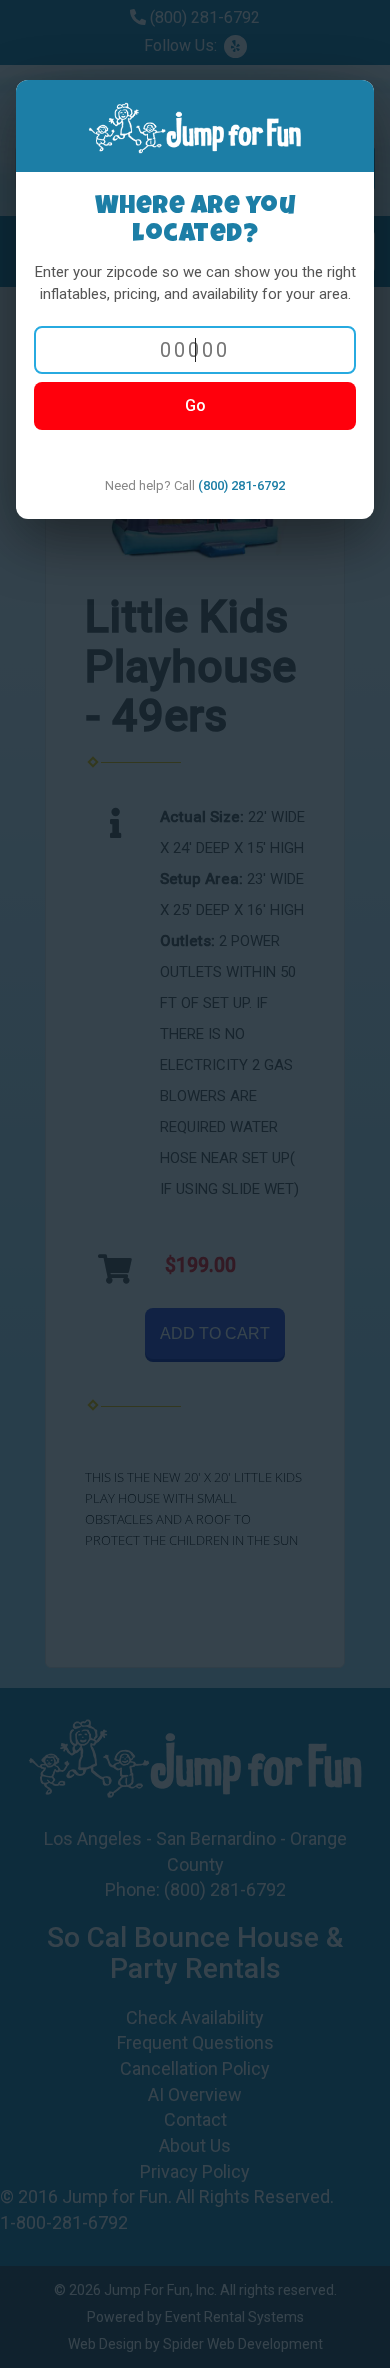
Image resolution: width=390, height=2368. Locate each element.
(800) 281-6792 (241, 485)
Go (195, 405)
